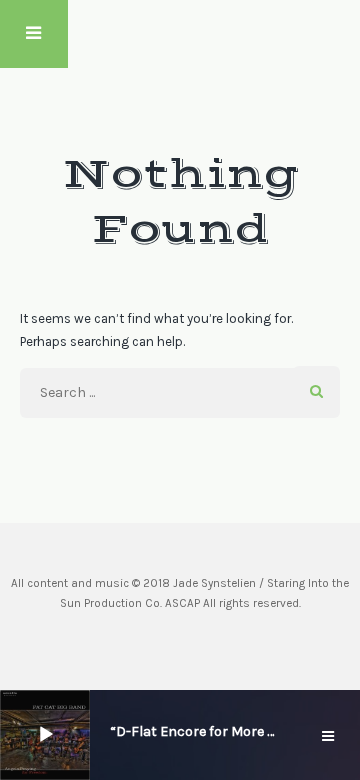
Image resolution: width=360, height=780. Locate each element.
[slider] (97, 733)
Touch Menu (34, 34)
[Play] (46, 735)
